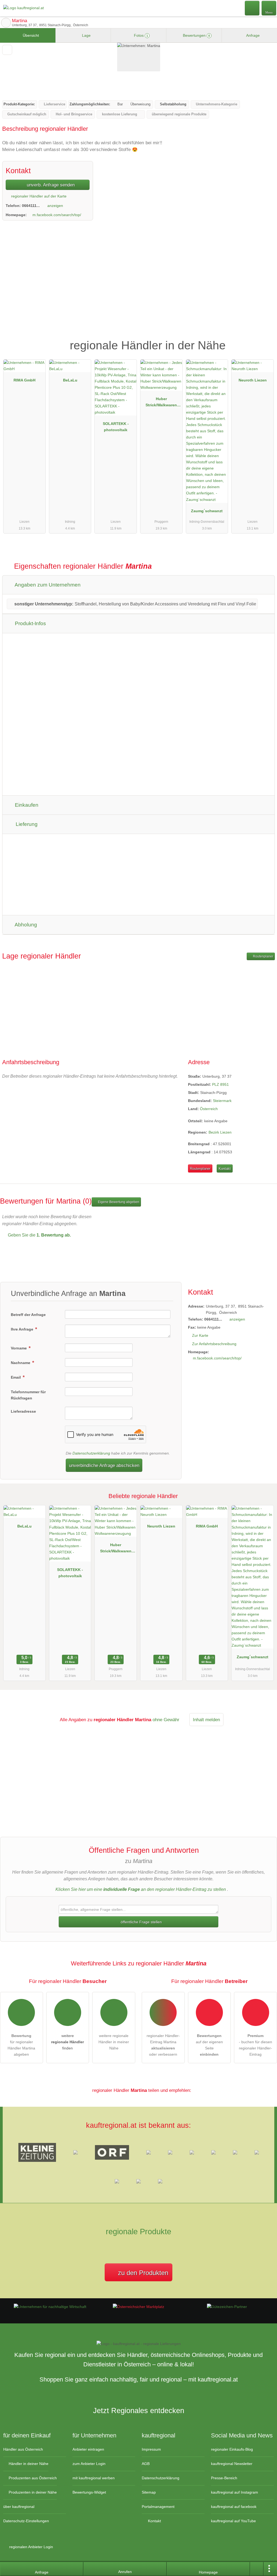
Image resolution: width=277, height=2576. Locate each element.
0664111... (31, 206)
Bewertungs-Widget (89, 2492)
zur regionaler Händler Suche (6, 23)
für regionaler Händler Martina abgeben (21, 2045)
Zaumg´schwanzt (207, 511)
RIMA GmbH (24, 380)
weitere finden (67, 2042)
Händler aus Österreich (23, 2449)
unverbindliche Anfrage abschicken (104, 1465)
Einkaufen (26, 805)
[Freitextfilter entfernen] (252, 8)
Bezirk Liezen (220, 1132)
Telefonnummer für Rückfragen (28, 1395)
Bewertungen (196, 35)
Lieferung (26, 824)
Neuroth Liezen (253, 380)
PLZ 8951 (220, 1084)
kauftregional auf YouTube (233, 2521)
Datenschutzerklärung (91, 1453)
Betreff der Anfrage (28, 1315)
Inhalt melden (206, 1720)
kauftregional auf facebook (234, 2507)
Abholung (25, 925)
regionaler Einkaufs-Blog (232, 2449)
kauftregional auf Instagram (235, 2492)
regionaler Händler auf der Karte (38, 196)
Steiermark (222, 1101)
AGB (146, 2464)
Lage (86, 35)
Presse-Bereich (224, 2478)
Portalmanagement (158, 2507)
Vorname (19, 1348)
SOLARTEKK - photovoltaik (116, 427)
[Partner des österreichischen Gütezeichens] (227, 2307)
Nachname (21, 1363)
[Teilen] (257, 2569)
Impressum (151, 2449)
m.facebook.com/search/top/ (57, 215)
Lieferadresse (23, 1411)
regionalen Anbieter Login (31, 2547)
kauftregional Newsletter (232, 2464)
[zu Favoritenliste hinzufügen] (7, 50)
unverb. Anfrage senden (50, 185)
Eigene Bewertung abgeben (118, 1202)
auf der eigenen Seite (209, 2045)
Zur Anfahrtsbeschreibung (214, 1344)
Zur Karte (200, 1335)
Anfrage (253, 35)
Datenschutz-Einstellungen (26, 2521)
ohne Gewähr (166, 1720)
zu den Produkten (142, 2273)
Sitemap (149, 2492)
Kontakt (225, 1169)
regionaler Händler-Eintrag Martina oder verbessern (163, 2045)
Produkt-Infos (30, 623)
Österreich (209, 1109)
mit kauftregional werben (94, 2478)
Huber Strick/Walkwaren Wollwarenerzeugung (161, 403)
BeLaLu (70, 380)
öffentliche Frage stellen (141, 1922)
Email (16, 1377)
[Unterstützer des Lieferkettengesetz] (50, 2307)
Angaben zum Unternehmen (47, 585)
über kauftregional (19, 2507)
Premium (266, 341)
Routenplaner (263, 956)
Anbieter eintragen (88, 2449)
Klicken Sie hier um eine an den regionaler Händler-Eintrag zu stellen (141, 1889)
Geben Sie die (39, 1235)
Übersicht (30, 35)
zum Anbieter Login (89, 2464)
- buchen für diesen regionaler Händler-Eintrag (255, 2045)
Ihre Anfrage (23, 1329)
